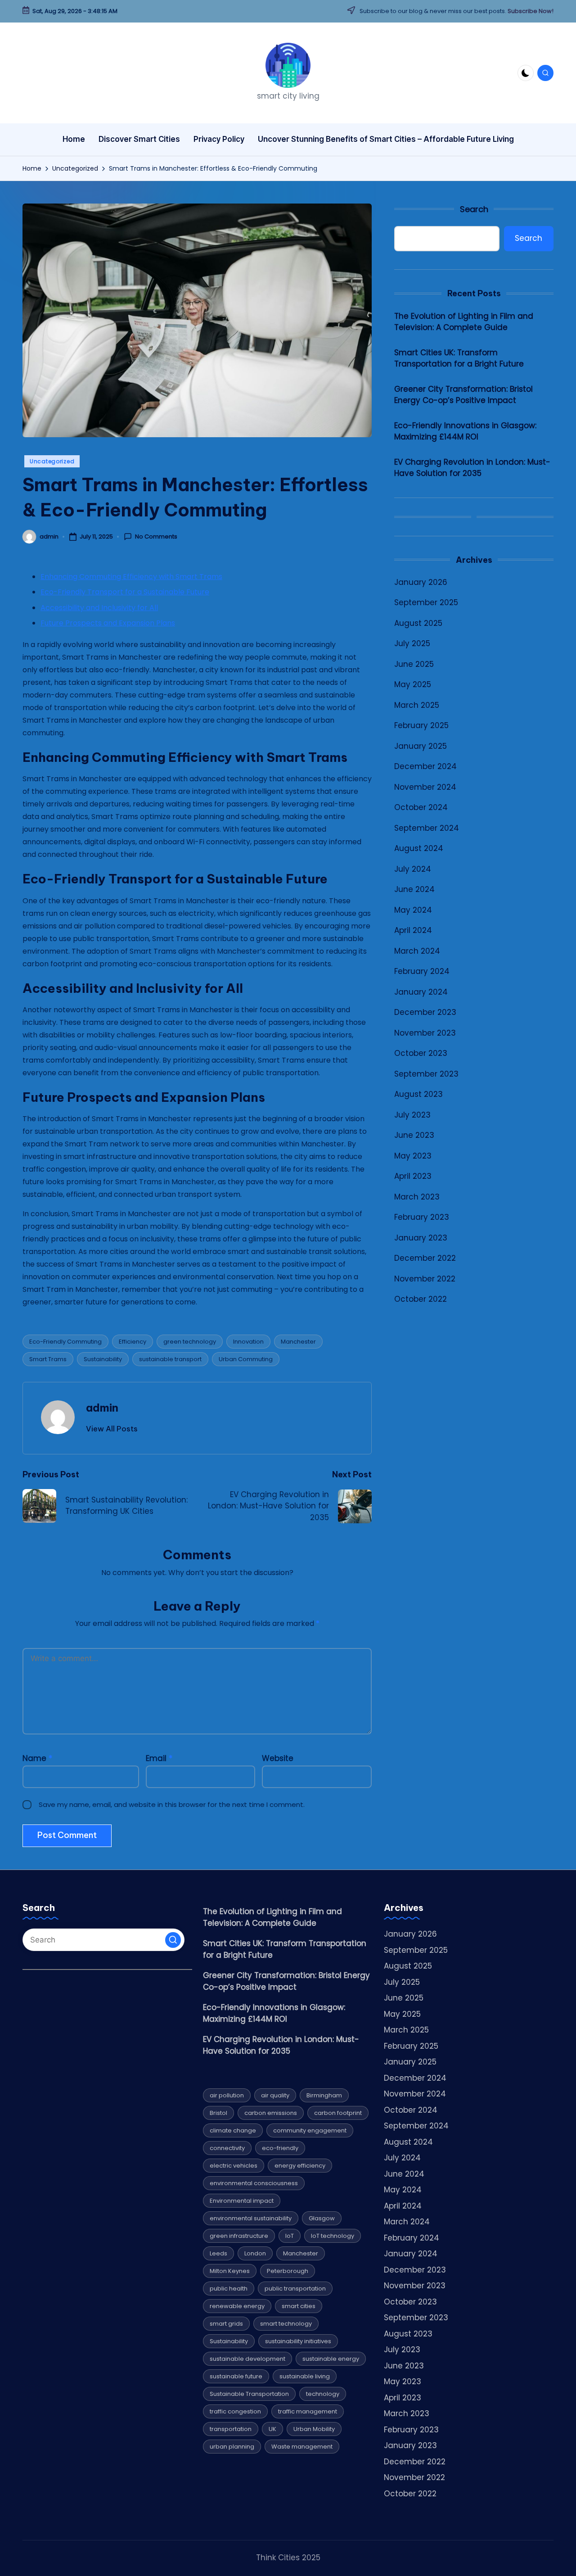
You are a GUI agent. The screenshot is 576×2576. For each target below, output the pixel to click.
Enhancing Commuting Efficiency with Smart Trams (131, 577)
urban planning (232, 2447)
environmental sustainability (251, 2218)
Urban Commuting (246, 1359)
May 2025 (413, 685)
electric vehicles (234, 2166)
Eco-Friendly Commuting (65, 1342)
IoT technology (333, 2236)
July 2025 (412, 644)
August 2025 (418, 623)
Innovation (248, 1342)
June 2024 (414, 890)
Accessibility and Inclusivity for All (99, 608)
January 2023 (421, 1238)
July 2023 (412, 1115)
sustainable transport (170, 1359)
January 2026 (421, 582)
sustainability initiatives (298, 2341)
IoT (290, 2236)
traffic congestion (235, 2411)
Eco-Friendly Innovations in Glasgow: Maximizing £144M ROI (465, 431)
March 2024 (417, 951)
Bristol (218, 2113)
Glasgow (322, 2218)
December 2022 (425, 1259)
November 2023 (425, 1033)
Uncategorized (52, 461)
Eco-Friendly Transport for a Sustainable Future (125, 592)
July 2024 (413, 869)
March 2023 (417, 1197)
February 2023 (422, 1218)
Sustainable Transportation (249, 2394)
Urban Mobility (314, 2429)
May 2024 (413, 910)
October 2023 (421, 1054)
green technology (190, 1342)
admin (102, 1408)
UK (272, 2429)
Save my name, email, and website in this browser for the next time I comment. (172, 1804)
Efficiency (133, 1342)
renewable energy (237, 2306)
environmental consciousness (254, 2183)
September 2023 (426, 1074)
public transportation (295, 2289)
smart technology (286, 2324)
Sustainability (103, 1359)
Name (37, 1758)
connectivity (227, 2148)
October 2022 (421, 1299)
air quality (275, 2095)
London (255, 2253)
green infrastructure (239, 2236)
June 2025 (414, 664)
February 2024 (422, 972)
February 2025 (421, 726)
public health (229, 2289)
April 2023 (413, 1177)
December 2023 (425, 1013)
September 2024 (427, 828)
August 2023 (418, 1095)
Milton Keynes (230, 2271)
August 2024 (419, 849)
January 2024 (421, 992)
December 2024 (425, 767)
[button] (112, 1429)
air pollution (227, 2095)
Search (474, 209)
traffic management (308, 2411)
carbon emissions (271, 2113)
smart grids (226, 2324)
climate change (233, 2130)
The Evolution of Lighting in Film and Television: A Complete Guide (464, 322)
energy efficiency (300, 2166)
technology (323, 2394)
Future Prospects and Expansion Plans (108, 623)
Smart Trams (48, 1359)
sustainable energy (331, 2359)
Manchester (298, 1342)
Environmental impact (242, 2201)
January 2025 (421, 746)
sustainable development (247, 2359)
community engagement (310, 2130)
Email (159, 1758)
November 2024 (425, 787)
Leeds (218, 2253)
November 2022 (425, 1279)
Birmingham (324, 2095)
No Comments (156, 537)
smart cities (299, 2306)
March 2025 (417, 705)
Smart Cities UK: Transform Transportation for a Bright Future (459, 358)
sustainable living (305, 2376)
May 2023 (413, 1156)
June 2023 (414, 1136)
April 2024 (413, 931)
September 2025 (426, 603)
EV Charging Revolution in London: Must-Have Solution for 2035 (472, 468)
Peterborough (288, 2271)
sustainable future (236, 2376)
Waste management (302, 2447)
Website (278, 1758)
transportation (231, 2429)
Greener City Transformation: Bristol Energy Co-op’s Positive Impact (463, 395)
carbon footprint (338, 2113)
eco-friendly (280, 2148)
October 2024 (421, 808)
